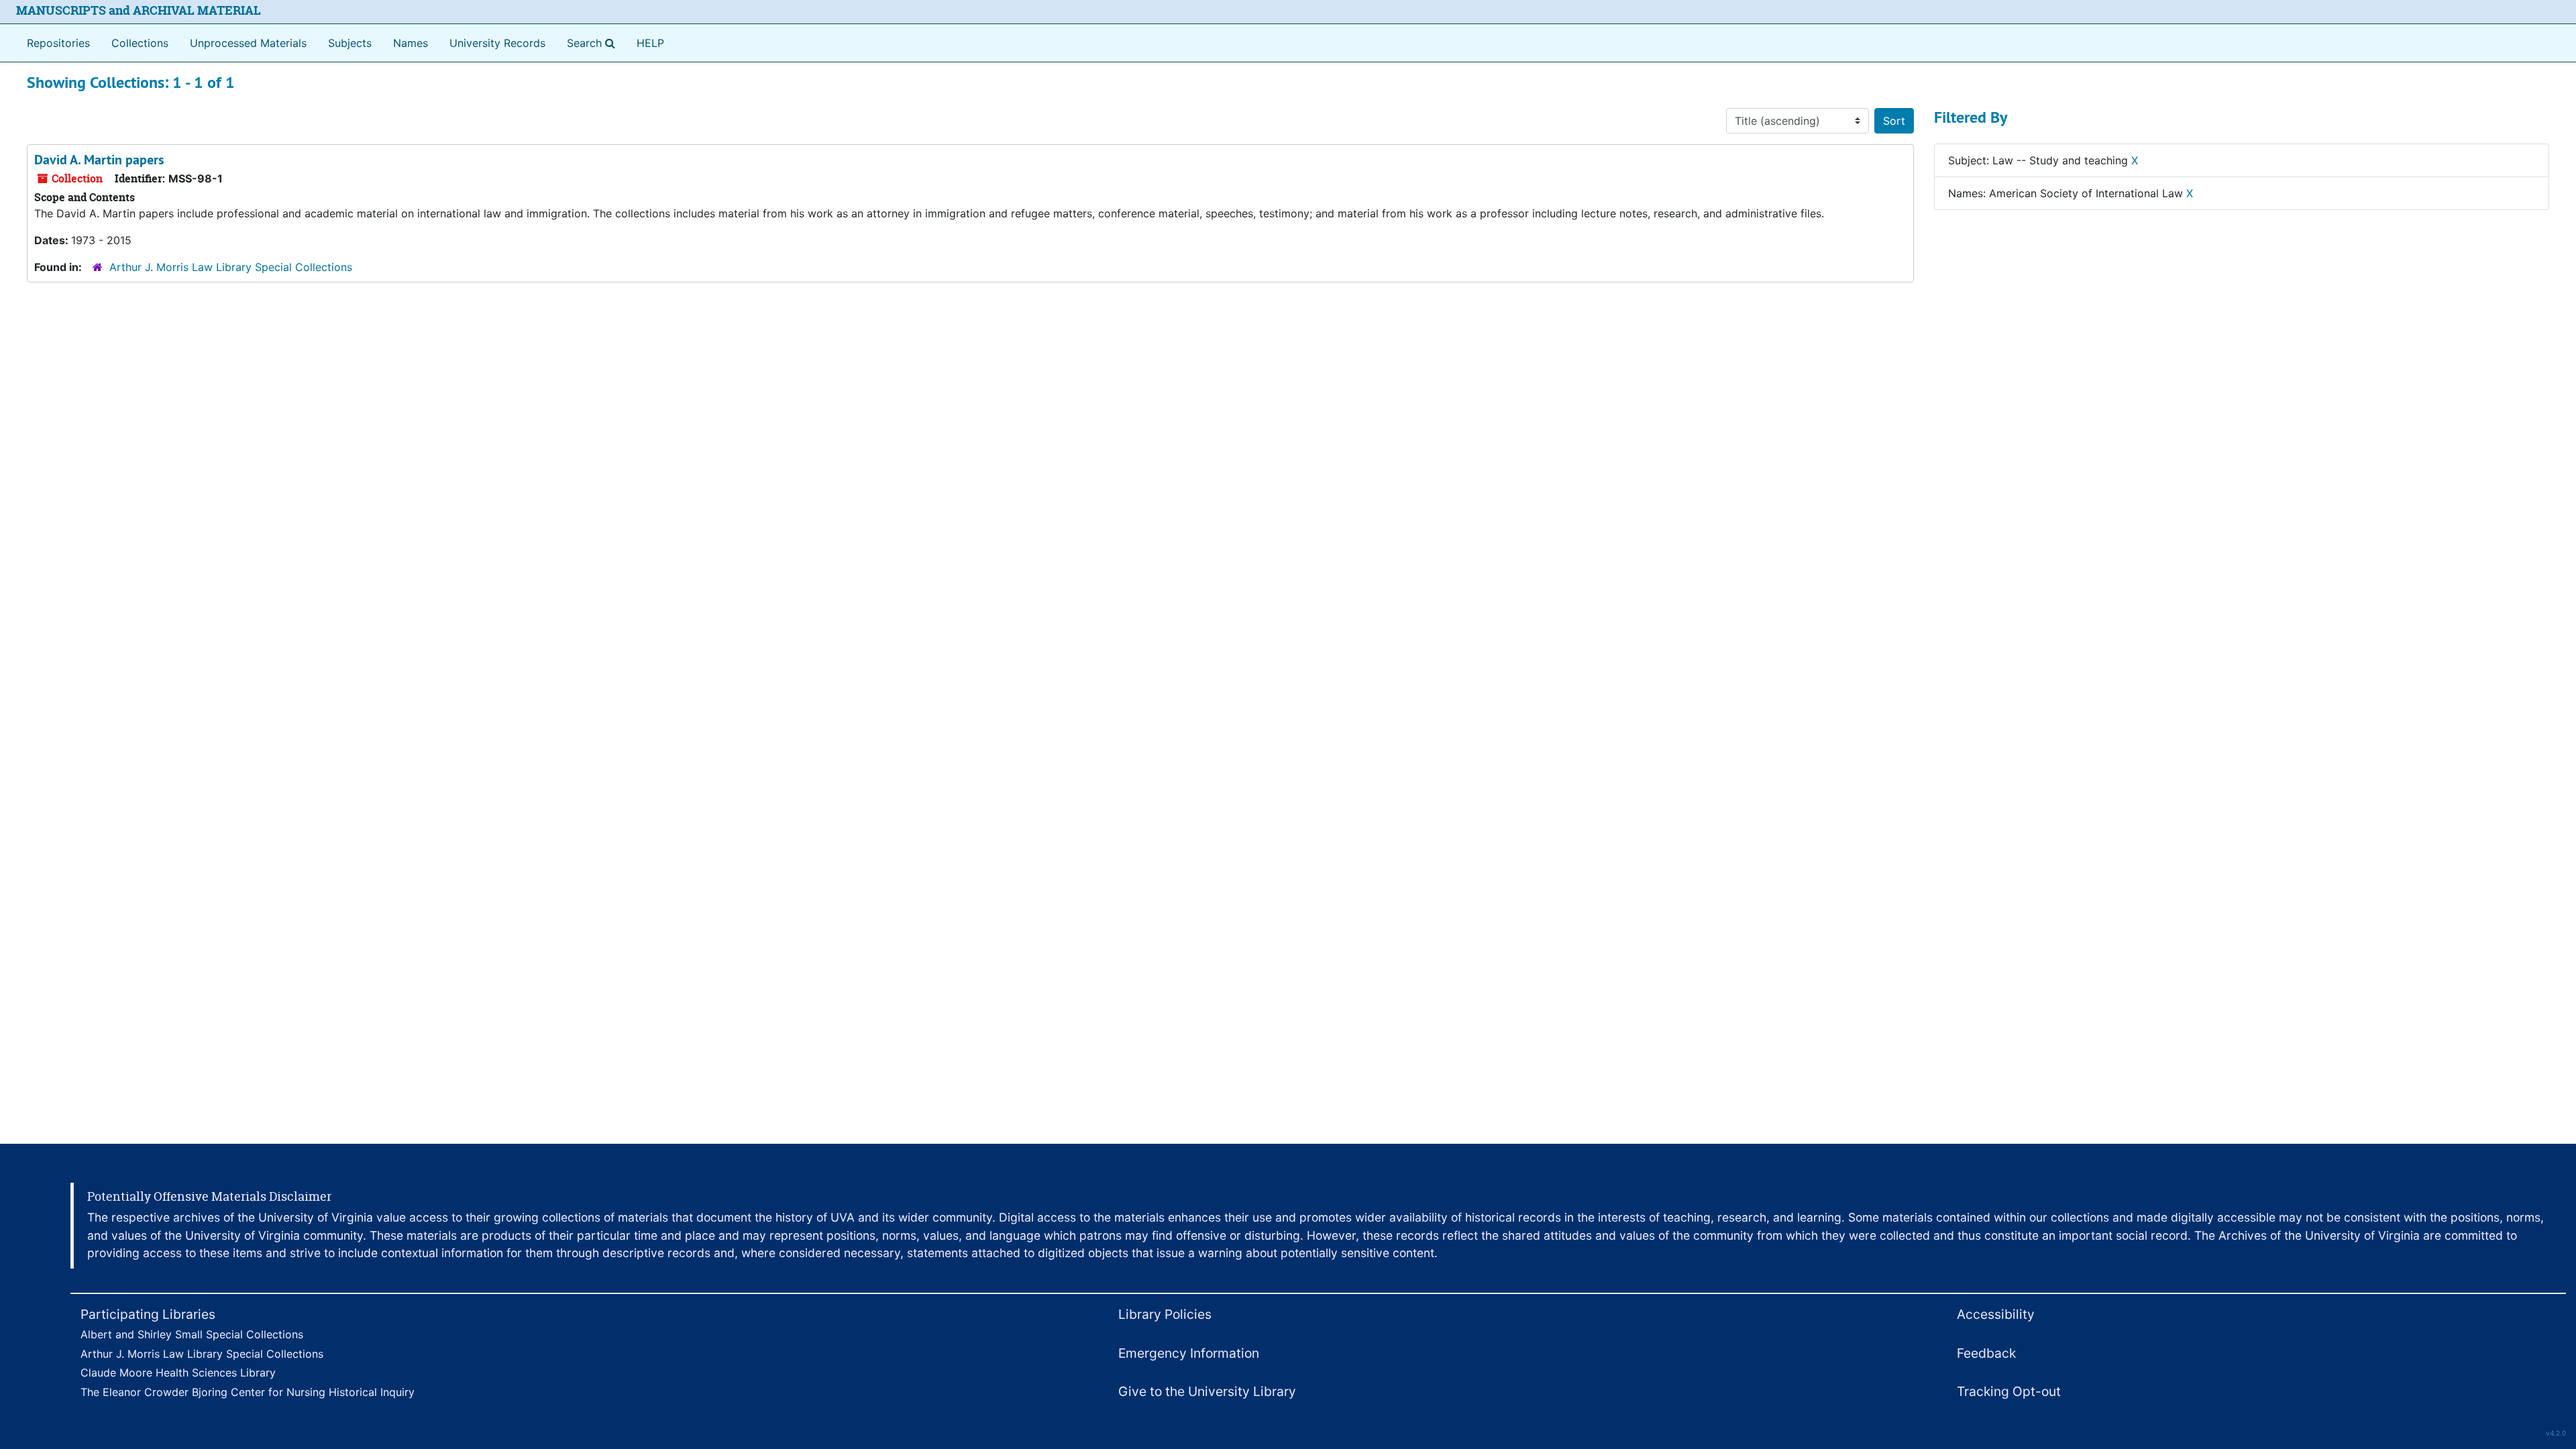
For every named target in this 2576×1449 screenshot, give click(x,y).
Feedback (1986, 1353)
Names (411, 43)
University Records (497, 43)
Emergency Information (1189, 1353)
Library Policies (1165, 1314)
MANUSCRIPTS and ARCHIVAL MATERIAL (139, 10)
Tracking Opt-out (2009, 1391)
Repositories (58, 43)
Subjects (350, 43)
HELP (650, 43)
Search (594, 43)
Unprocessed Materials (248, 43)
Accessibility (1996, 1314)
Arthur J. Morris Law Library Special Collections (231, 267)
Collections (140, 43)
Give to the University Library (1207, 1391)
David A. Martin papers (99, 160)
